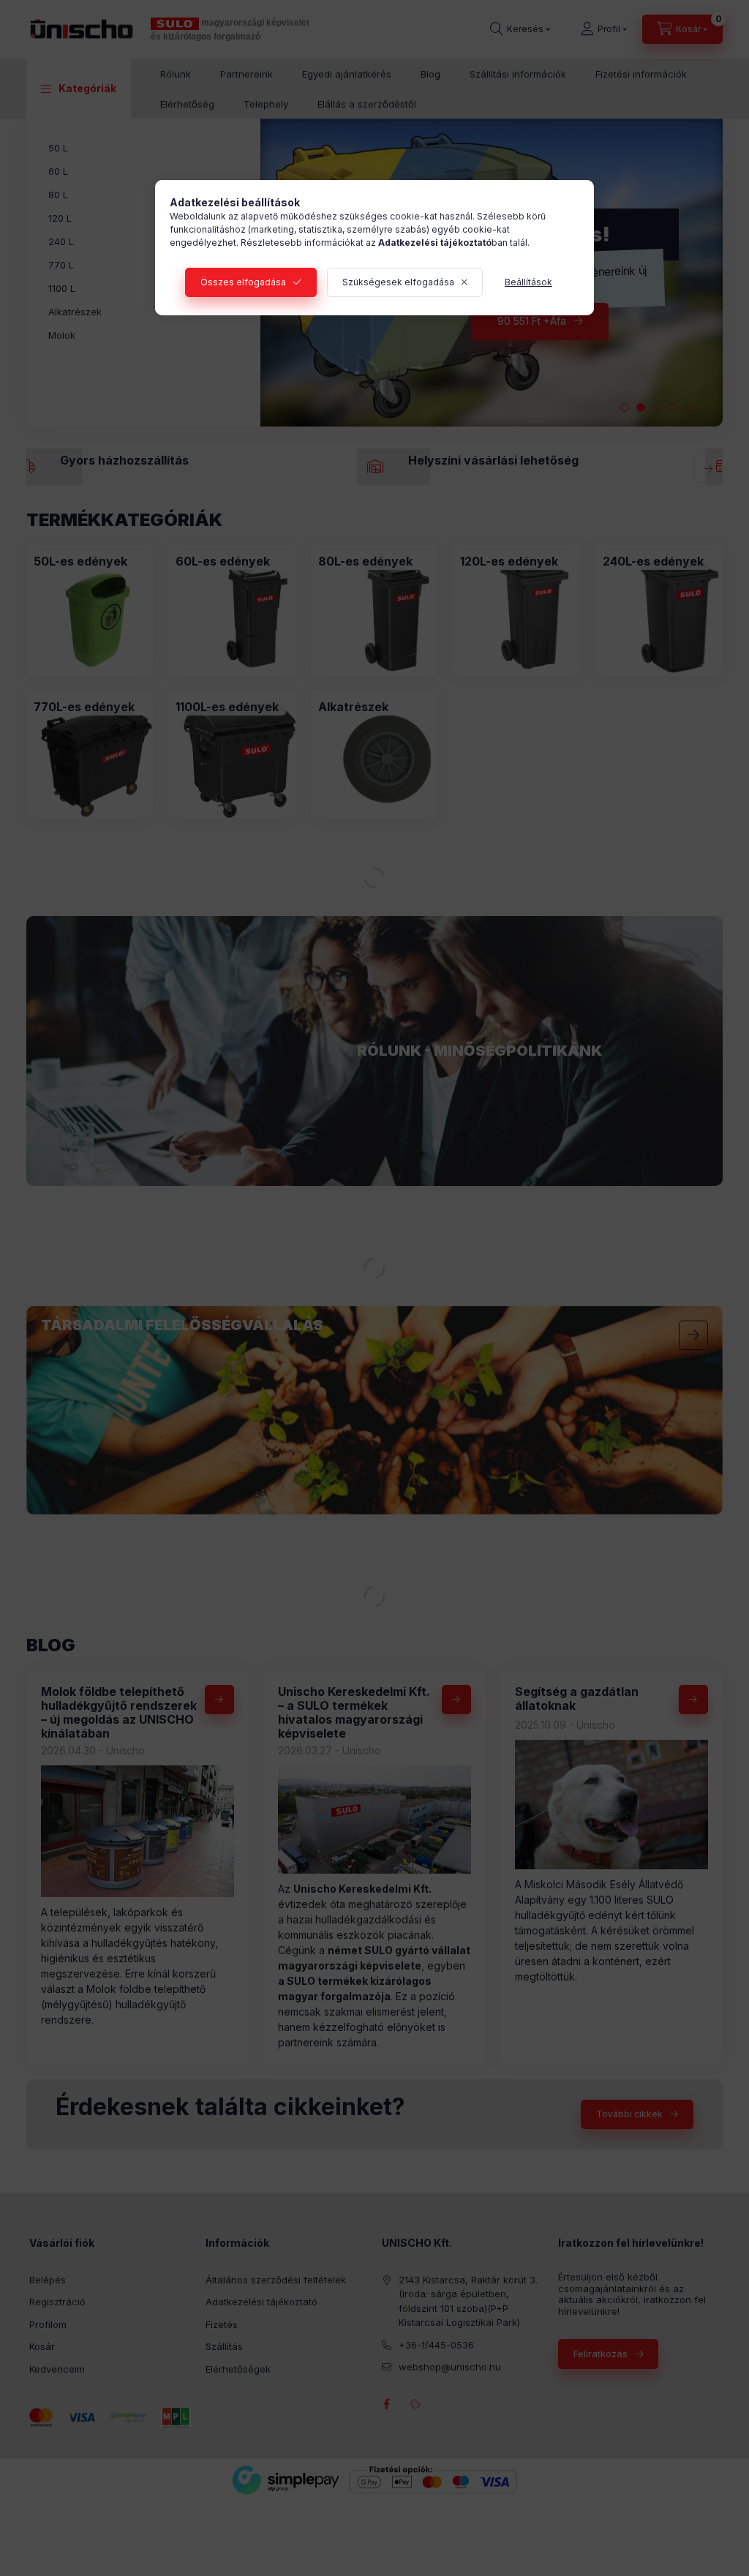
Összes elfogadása (243, 282)
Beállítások (528, 282)
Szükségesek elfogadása (398, 282)
